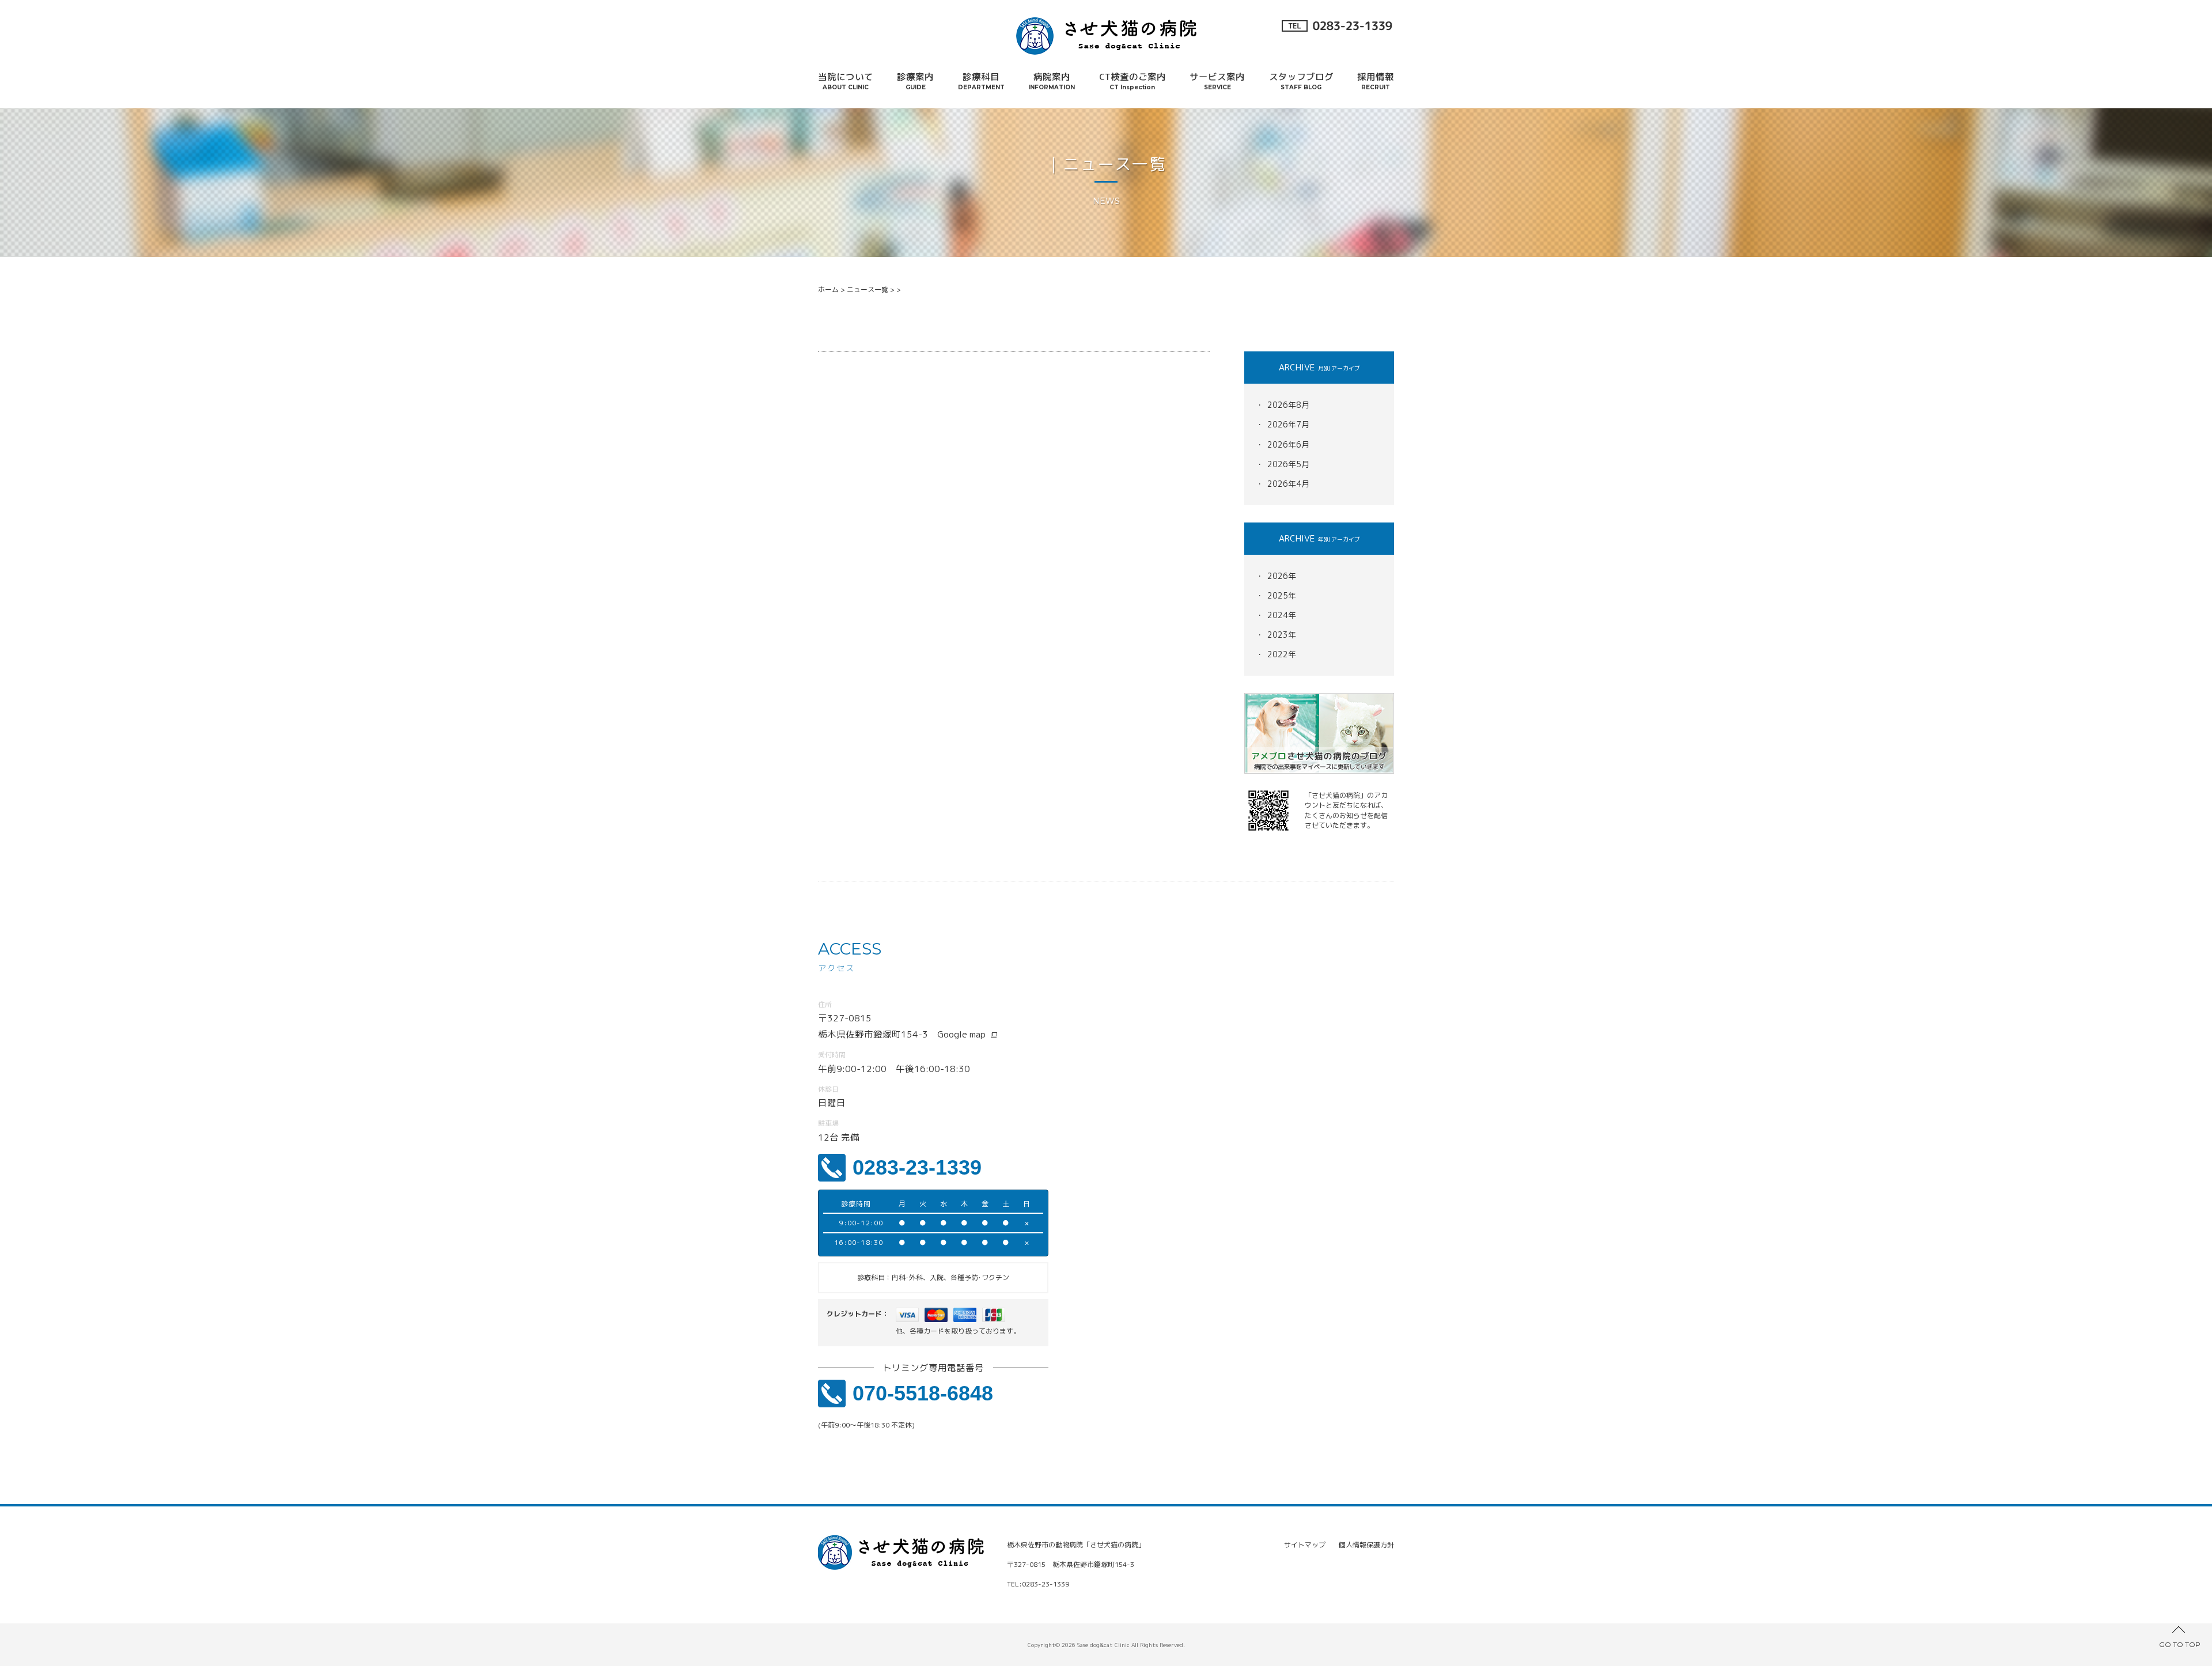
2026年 (1282, 576)
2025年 (1282, 595)
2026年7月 (1288, 424)
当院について (846, 81)
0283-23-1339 (917, 1167)
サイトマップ (1305, 1545)
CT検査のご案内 (1132, 81)
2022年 (1282, 654)
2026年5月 (1288, 464)
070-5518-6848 (923, 1393)
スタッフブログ (1301, 81)
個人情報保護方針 (1366, 1545)
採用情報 (1376, 81)
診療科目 (981, 81)
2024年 (1282, 615)
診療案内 (915, 81)
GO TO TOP (2180, 1644)
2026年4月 (1288, 484)
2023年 (1282, 635)
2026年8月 (1288, 405)
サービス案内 (1217, 81)
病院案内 (1052, 81)
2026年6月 (1288, 444)
